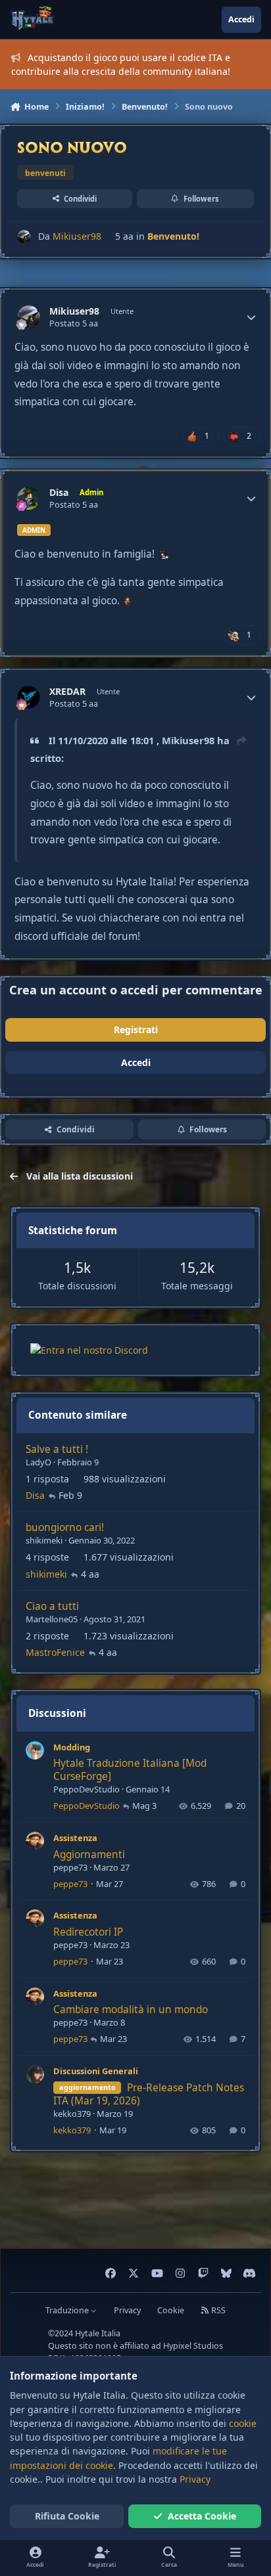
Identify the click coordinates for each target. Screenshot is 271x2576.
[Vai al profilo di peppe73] (35, 1841)
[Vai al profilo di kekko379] (35, 2074)
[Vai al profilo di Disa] (29, 498)
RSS (217, 2310)
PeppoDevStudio (86, 1789)
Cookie (171, 2310)
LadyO (38, 1462)
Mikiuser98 (77, 236)
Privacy (127, 2310)
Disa (59, 493)
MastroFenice (55, 1652)
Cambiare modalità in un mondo (131, 2010)
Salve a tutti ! (57, 1449)
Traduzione (68, 2310)
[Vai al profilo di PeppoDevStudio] (35, 1750)
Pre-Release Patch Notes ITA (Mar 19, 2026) (149, 2094)
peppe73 (70, 1867)
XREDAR (67, 692)
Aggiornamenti (89, 1854)
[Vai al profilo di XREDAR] (29, 697)
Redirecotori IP (88, 1932)
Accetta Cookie (202, 2516)
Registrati (136, 1030)
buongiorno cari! (65, 1527)
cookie (243, 2423)
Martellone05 (52, 1619)
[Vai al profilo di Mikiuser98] (24, 237)
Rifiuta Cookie (67, 2516)
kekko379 (72, 2114)
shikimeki (44, 1540)
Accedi (136, 1062)
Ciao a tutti (52, 1606)
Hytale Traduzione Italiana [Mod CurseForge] (130, 1770)
